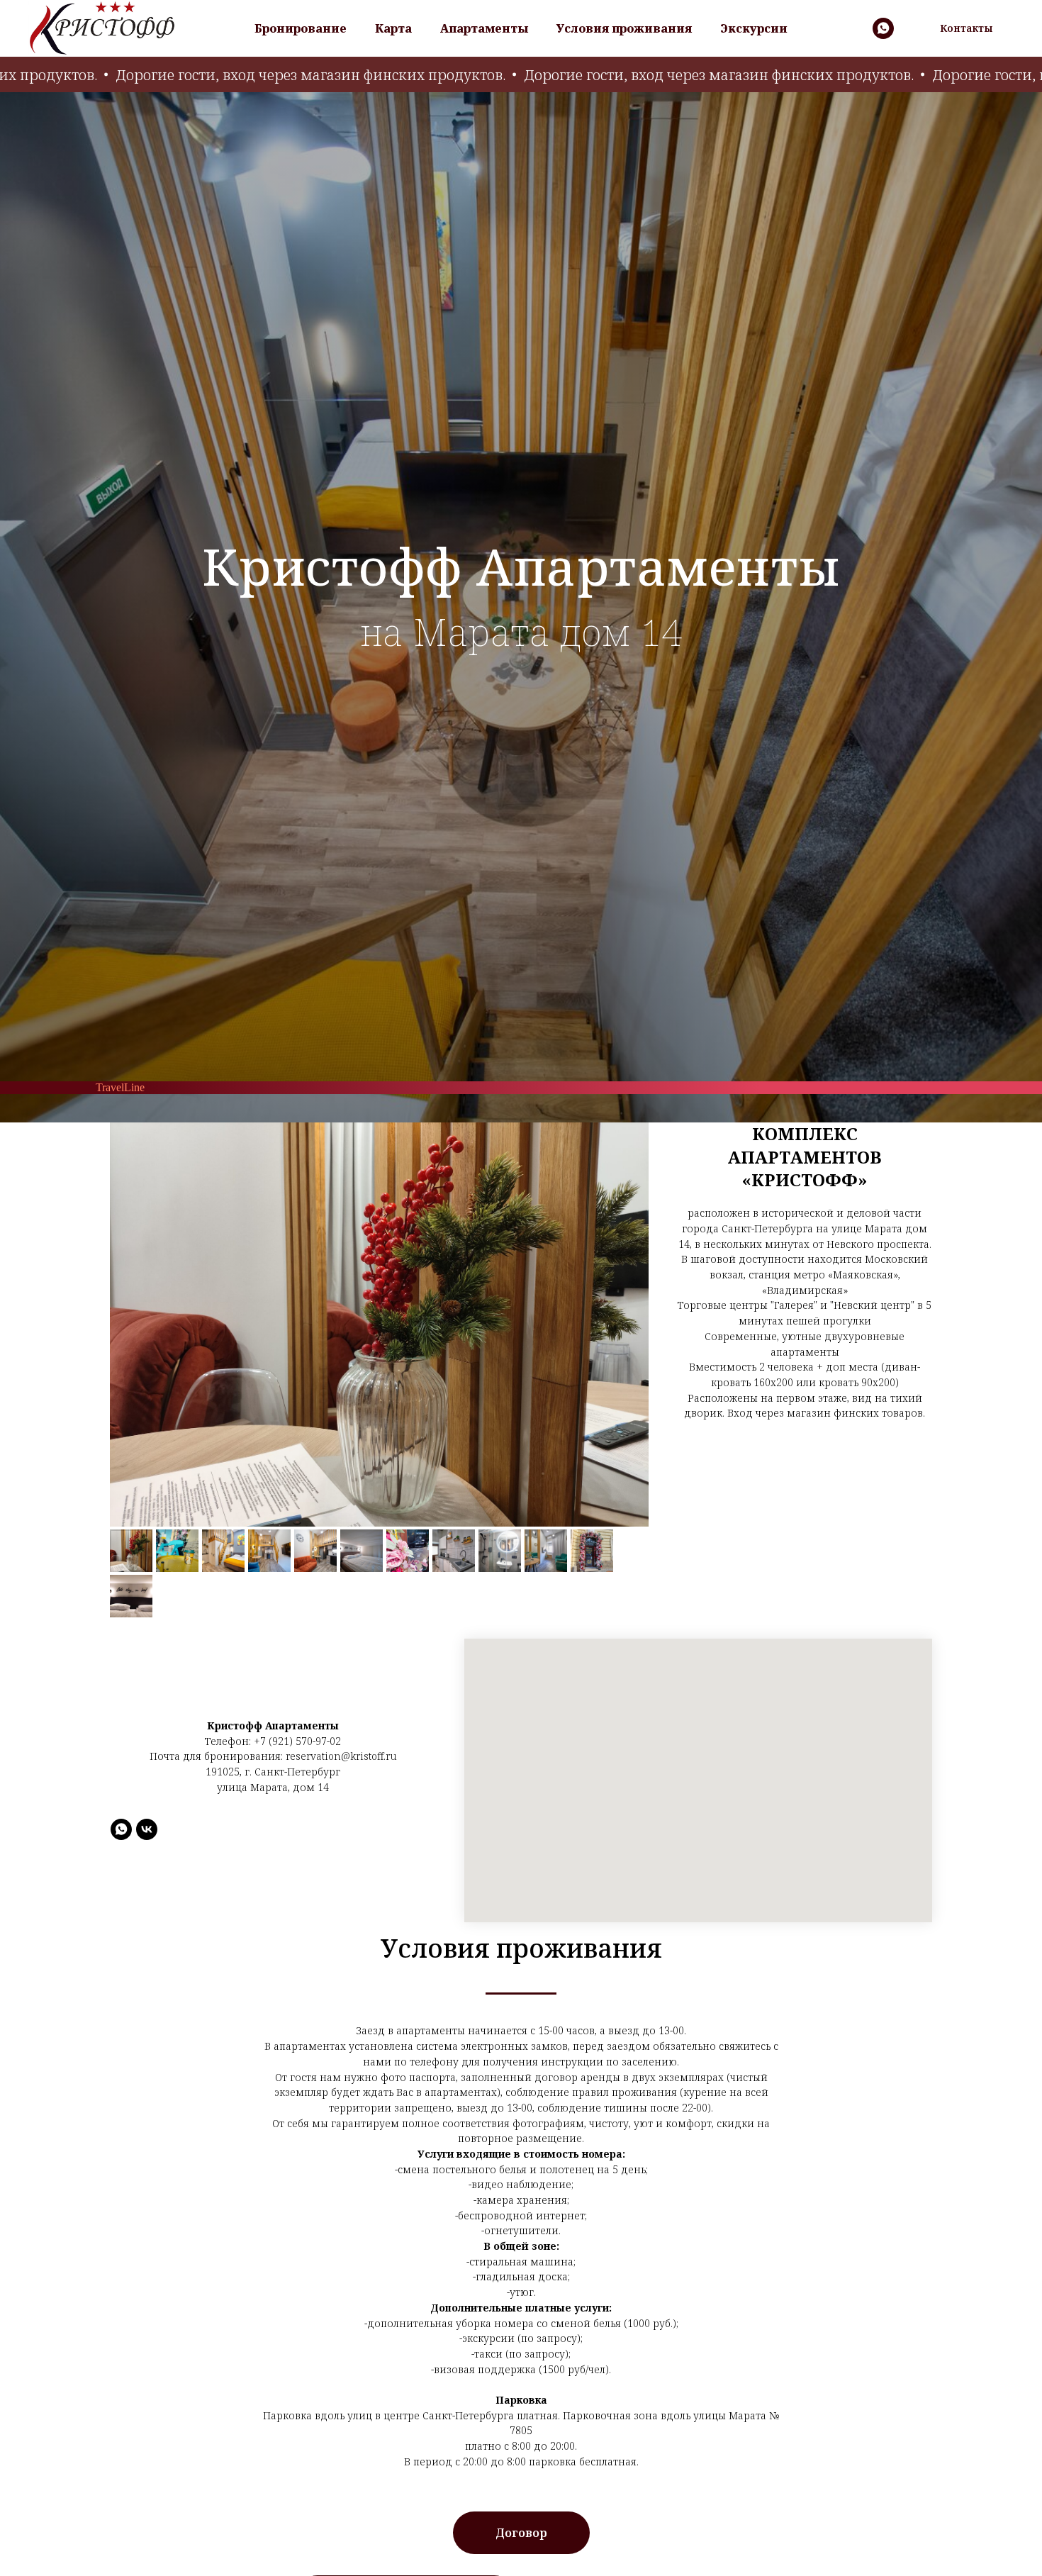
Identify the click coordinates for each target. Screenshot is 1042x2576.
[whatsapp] (883, 28)
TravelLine (120, 1087)
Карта (393, 28)
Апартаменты (484, 28)
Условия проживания (624, 28)
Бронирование (301, 28)
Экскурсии (754, 28)
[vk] (147, 1829)
